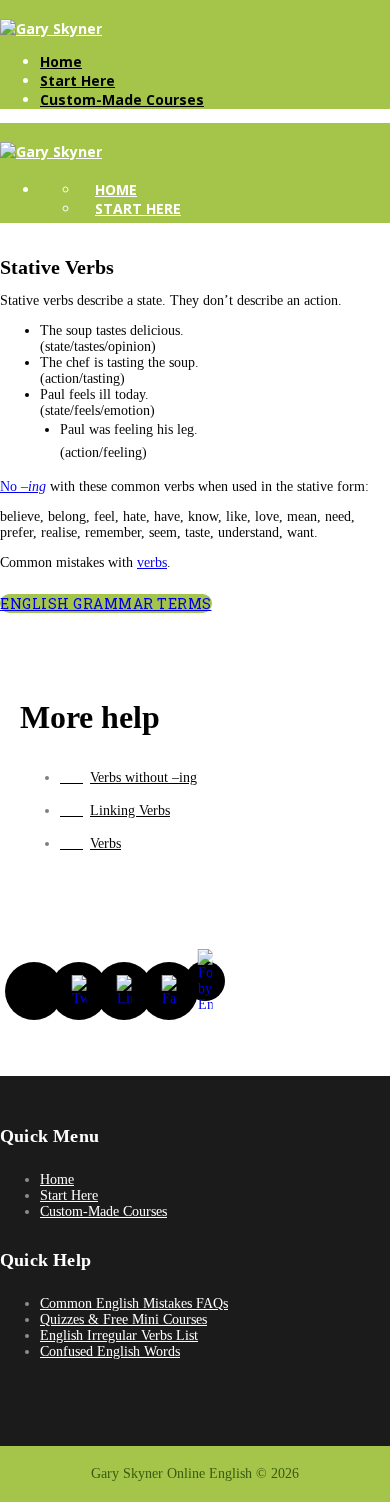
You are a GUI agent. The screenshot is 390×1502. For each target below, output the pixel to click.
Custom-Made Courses (122, 99)
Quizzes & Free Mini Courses (123, 1319)
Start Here (77, 80)
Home (61, 61)
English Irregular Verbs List (119, 1335)
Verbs (105, 843)
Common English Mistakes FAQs (134, 1303)
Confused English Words (110, 1351)
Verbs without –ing (143, 777)
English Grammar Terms (106, 603)
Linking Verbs (130, 810)
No (23, 486)
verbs (152, 562)
